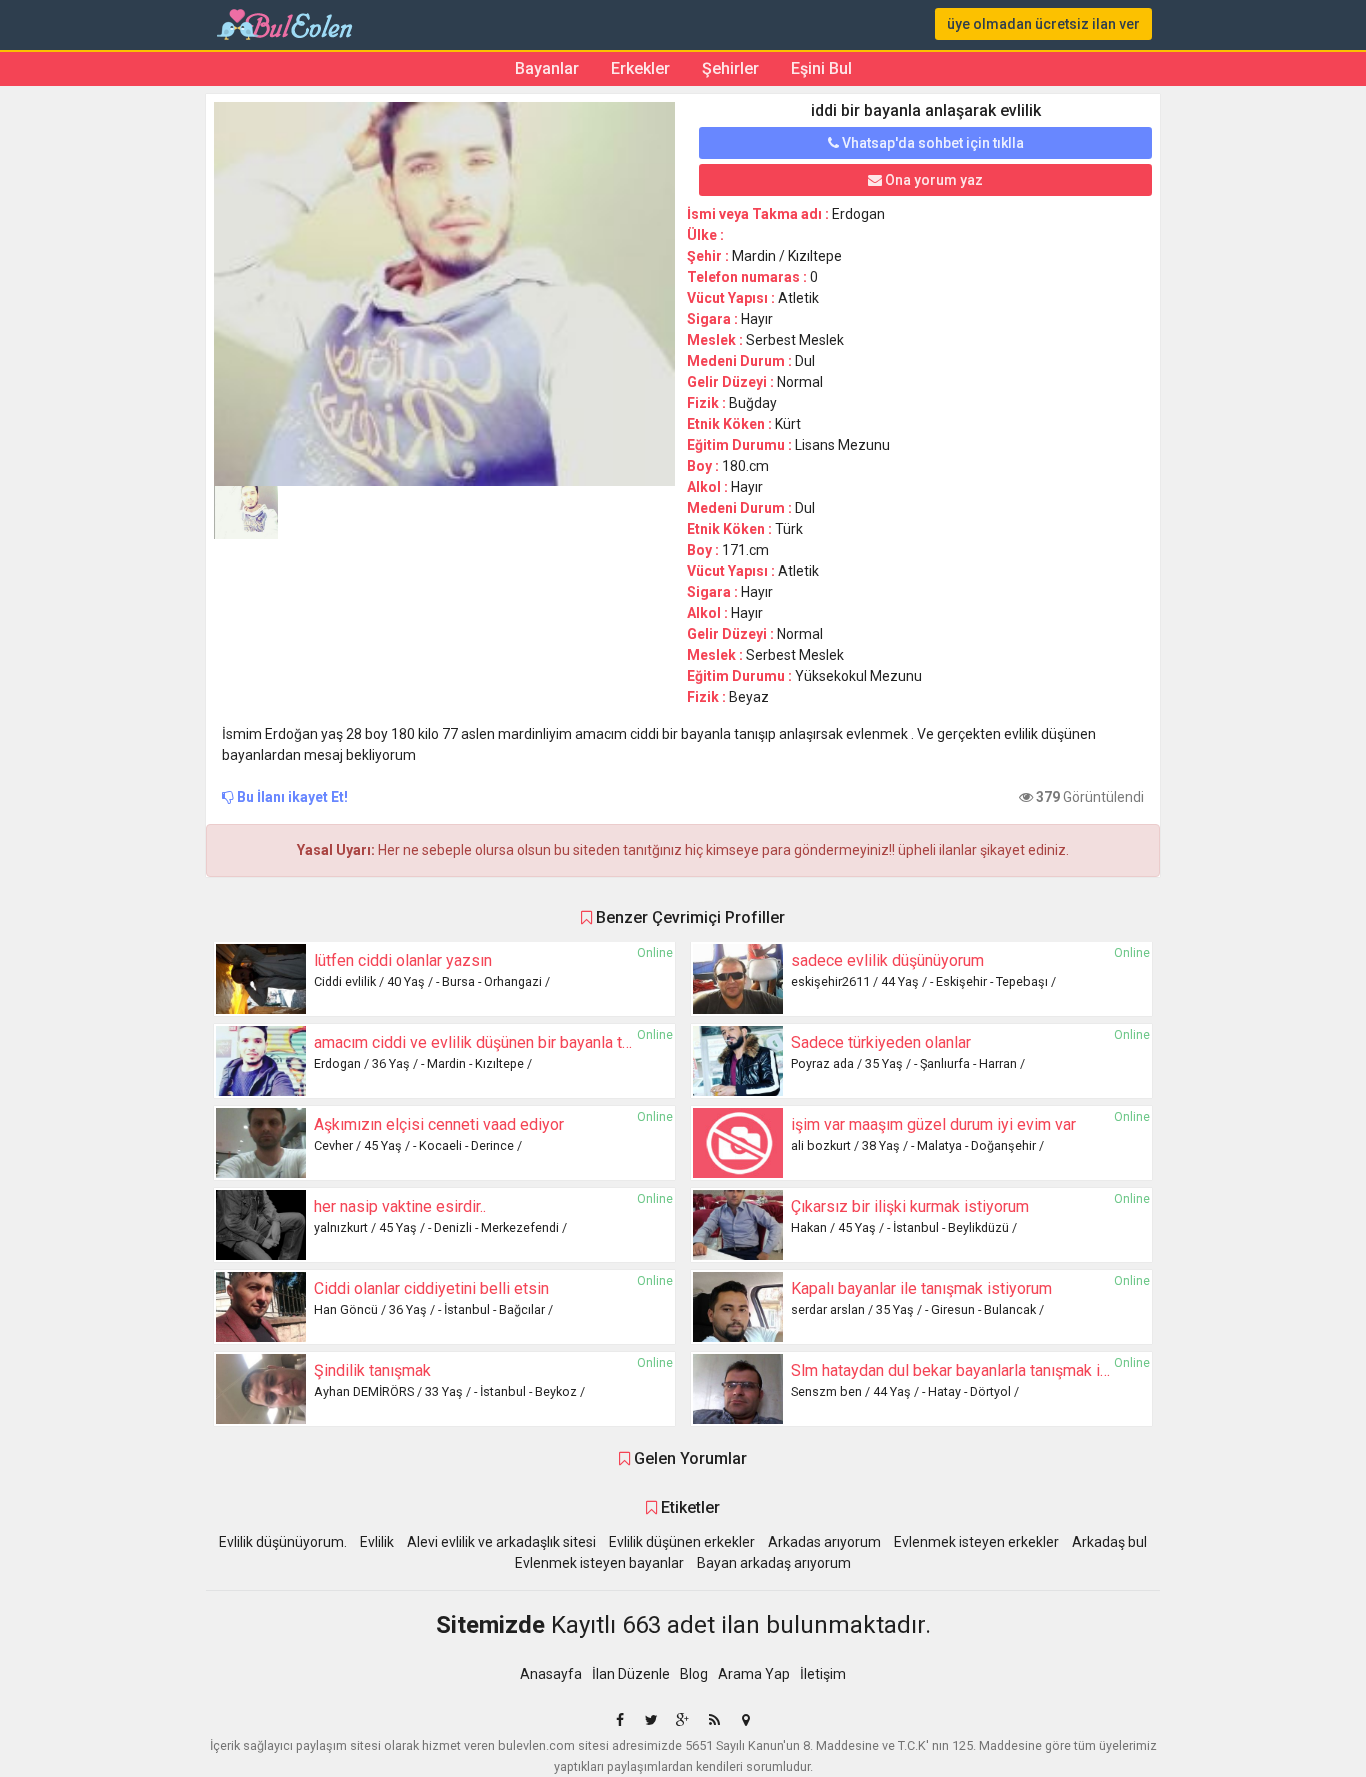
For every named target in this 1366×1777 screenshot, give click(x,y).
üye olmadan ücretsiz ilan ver (1043, 24)
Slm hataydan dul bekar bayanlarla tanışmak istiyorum (976, 1370)
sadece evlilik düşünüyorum (887, 960)
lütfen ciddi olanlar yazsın (403, 960)
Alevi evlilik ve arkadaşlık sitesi (501, 1542)
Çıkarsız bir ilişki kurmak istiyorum (910, 1206)
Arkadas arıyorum (824, 1542)
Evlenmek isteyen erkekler (976, 1542)
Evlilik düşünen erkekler (682, 1542)
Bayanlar (547, 68)
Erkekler (640, 68)
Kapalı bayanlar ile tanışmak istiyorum (921, 1288)
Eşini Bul (821, 68)
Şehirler (730, 68)
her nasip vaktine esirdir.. (400, 1206)
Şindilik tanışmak (372, 1370)
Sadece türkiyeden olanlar (881, 1042)
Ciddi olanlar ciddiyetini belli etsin (431, 1288)
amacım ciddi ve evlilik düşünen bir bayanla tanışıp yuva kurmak (533, 1042)
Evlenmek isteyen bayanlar (599, 1563)
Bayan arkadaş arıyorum (774, 1563)
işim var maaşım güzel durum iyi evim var (933, 1124)
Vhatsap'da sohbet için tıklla (931, 143)
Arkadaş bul (1109, 1542)
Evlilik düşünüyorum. (283, 1542)
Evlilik (377, 1542)
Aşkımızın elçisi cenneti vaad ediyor (439, 1124)
